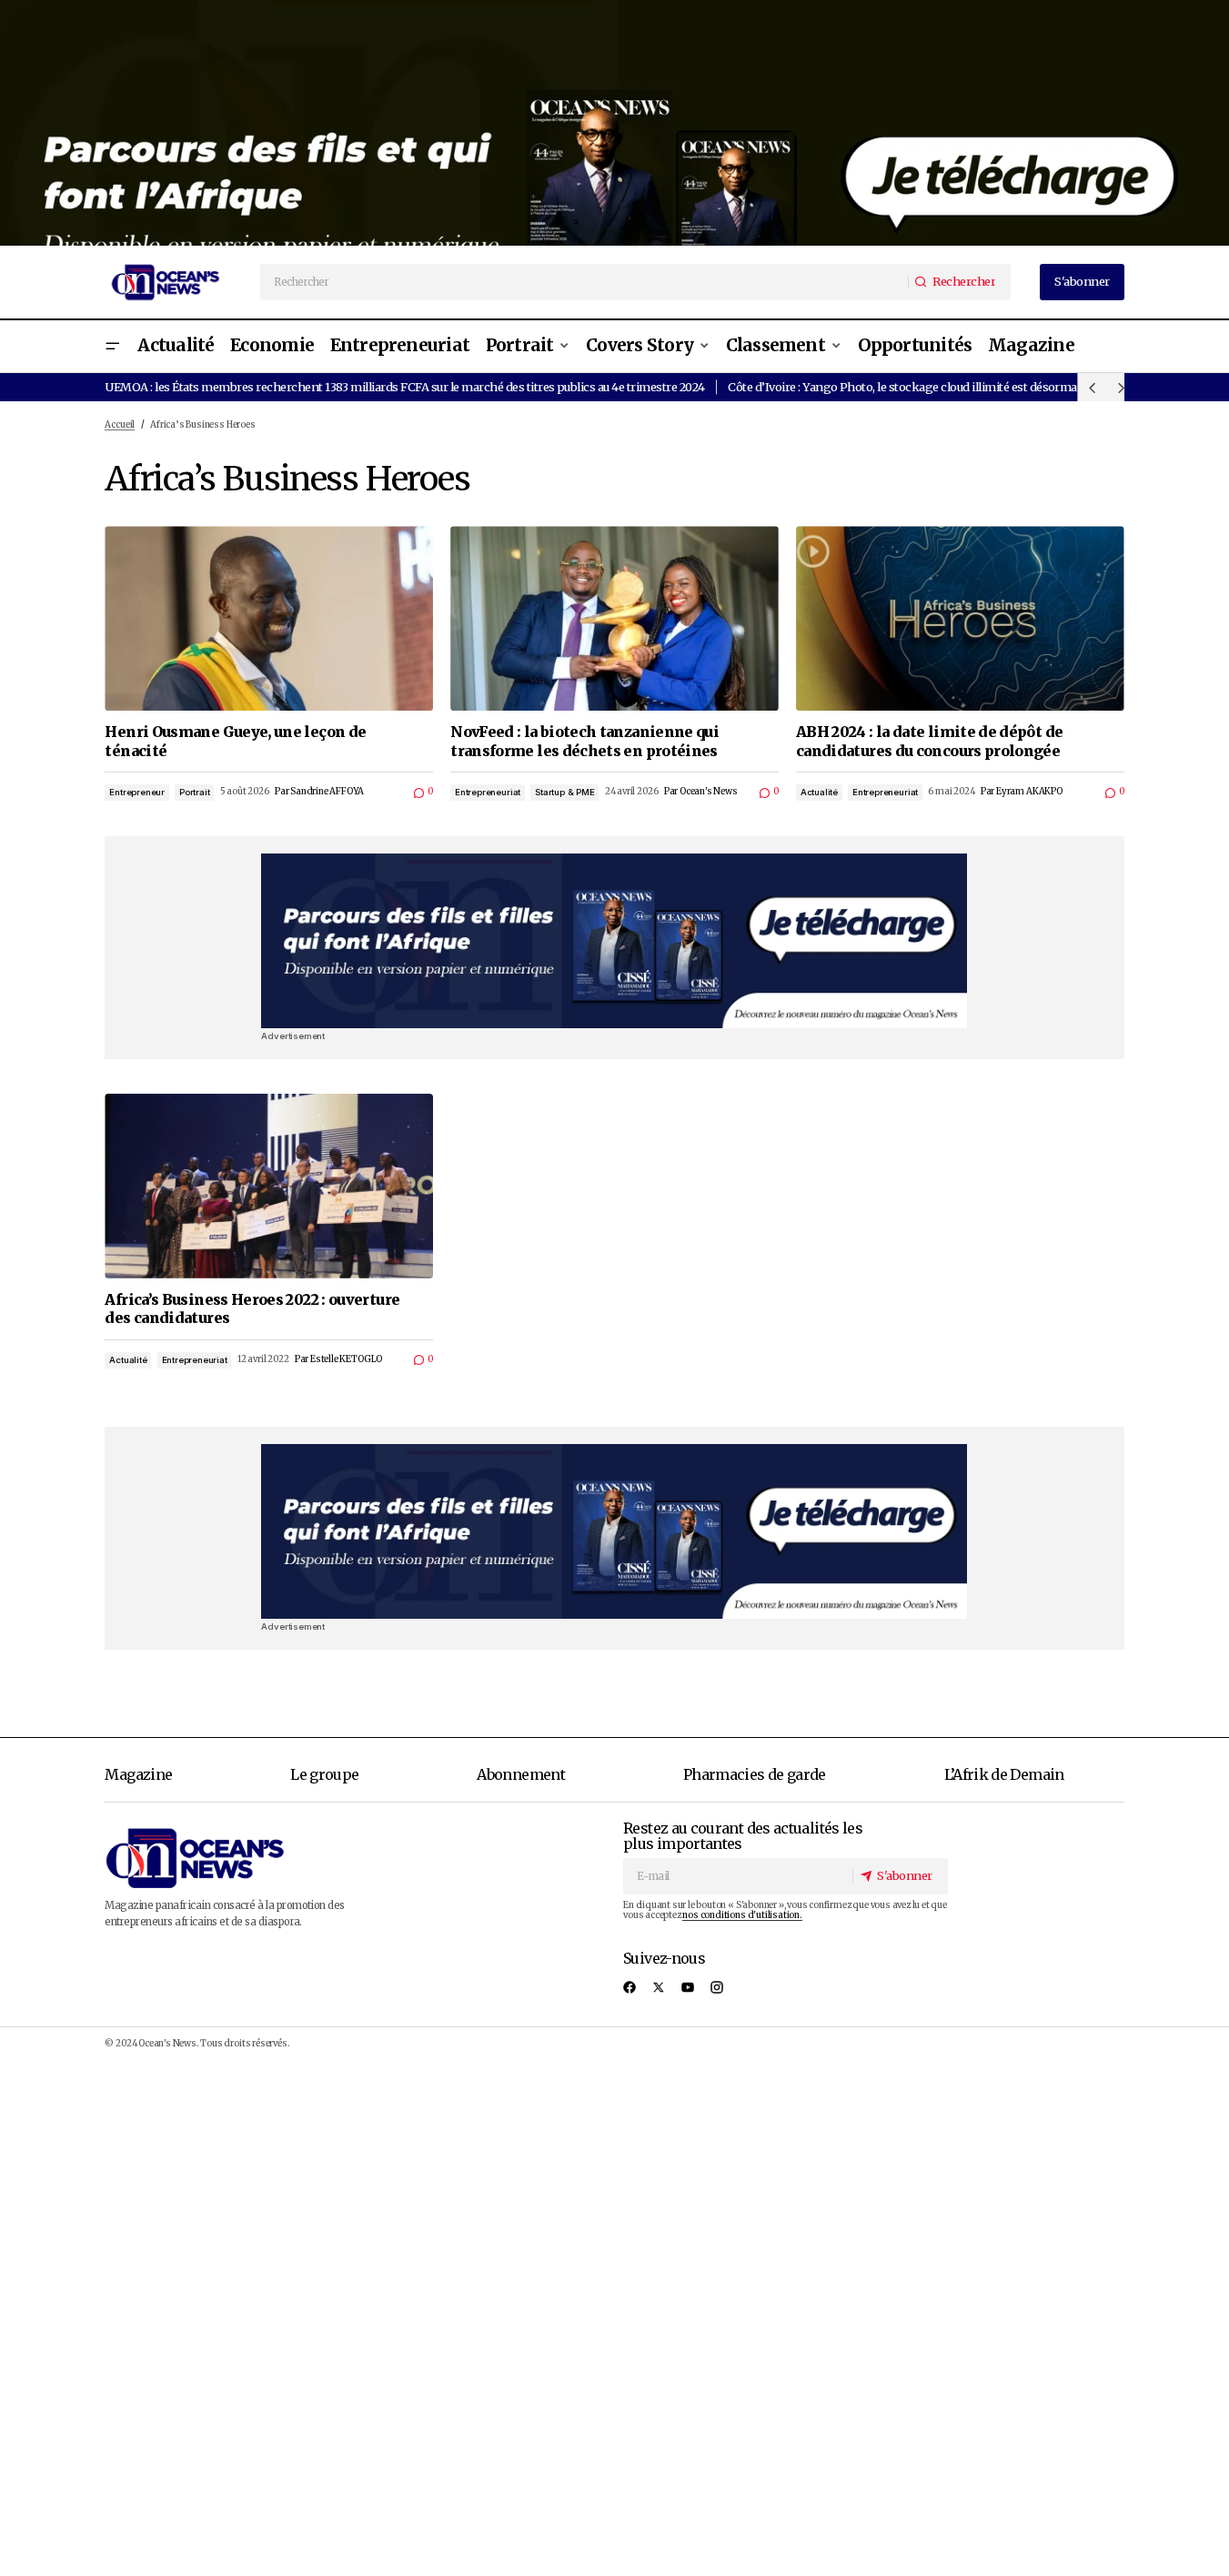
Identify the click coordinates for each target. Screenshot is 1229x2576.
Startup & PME (565, 792)
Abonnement (521, 1774)
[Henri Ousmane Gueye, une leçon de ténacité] (269, 618)
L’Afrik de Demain (1004, 1774)
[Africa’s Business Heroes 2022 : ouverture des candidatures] (269, 1186)
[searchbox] (585, 282)
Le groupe (324, 1774)
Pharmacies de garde (755, 1774)
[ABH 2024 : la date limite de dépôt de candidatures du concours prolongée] (960, 618)
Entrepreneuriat (488, 792)
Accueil (120, 425)
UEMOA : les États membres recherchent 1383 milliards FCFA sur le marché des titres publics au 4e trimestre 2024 (404, 387)
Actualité (819, 792)
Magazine (138, 1774)
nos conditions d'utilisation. (742, 1915)
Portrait (194, 792)
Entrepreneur (137, 792)
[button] (112, 346)
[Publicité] (614, 123)
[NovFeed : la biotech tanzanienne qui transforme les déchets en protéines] (614, 618)
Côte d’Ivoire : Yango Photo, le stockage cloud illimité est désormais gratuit (926, 387)
